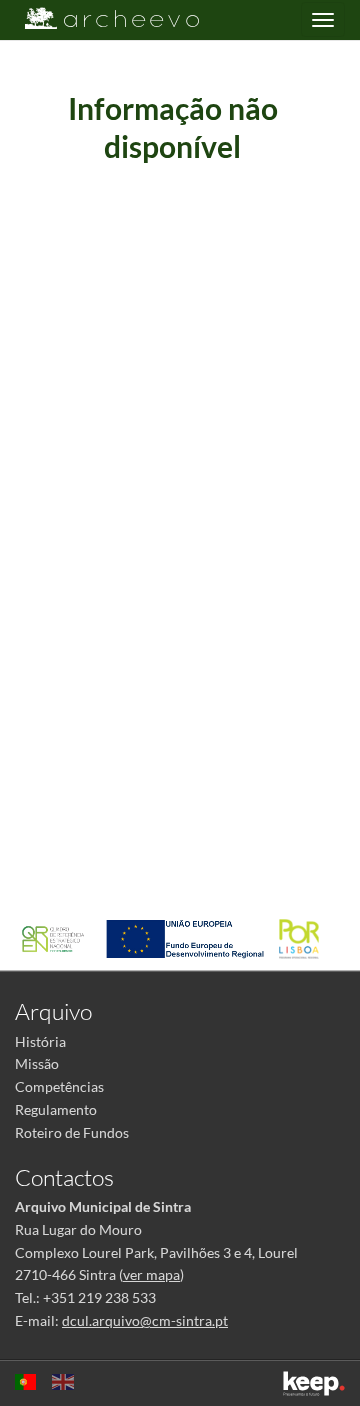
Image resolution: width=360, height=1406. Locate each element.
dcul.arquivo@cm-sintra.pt (145, 1320)
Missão (37, 1063)
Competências (59, 1086)
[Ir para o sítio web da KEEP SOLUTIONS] (314, 1383)
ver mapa (151, 1274)
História (40, 1041)
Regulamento (56, 1109)
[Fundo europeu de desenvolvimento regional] (190, 937)
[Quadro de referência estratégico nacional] (58, 937)
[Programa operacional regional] (304, 937)
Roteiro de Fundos (72, 1132)
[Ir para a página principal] (99, 18)
